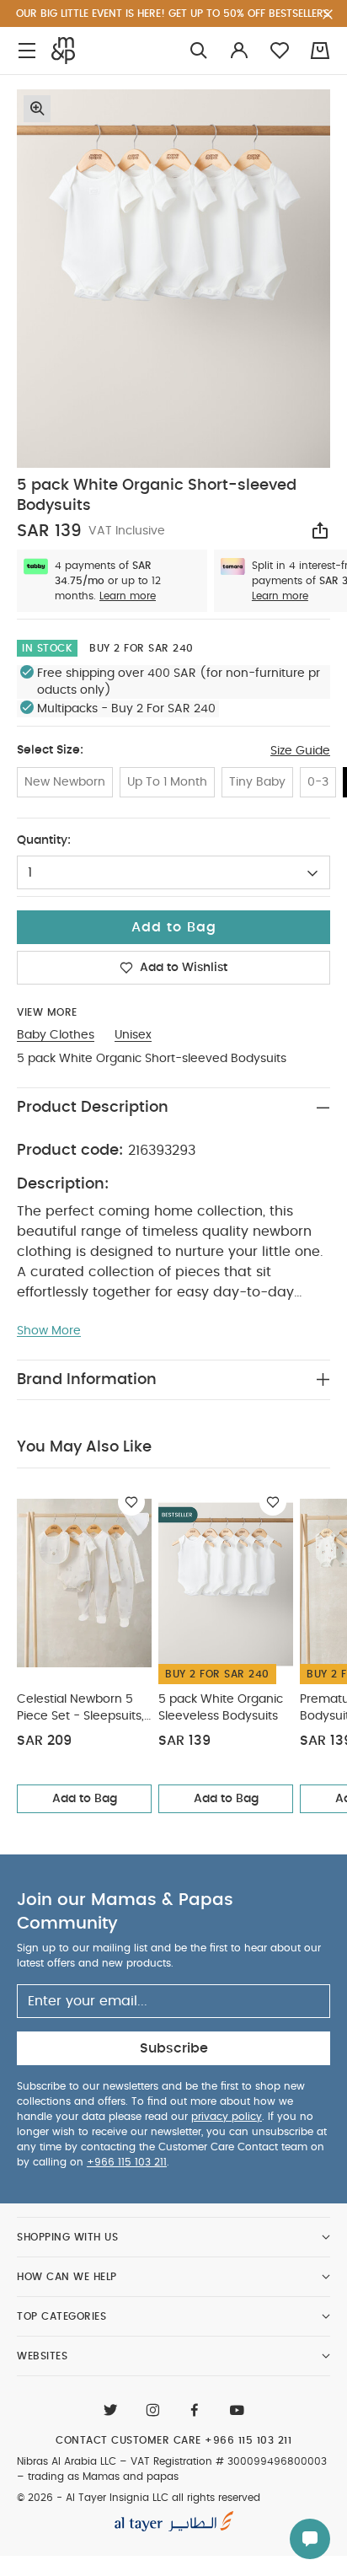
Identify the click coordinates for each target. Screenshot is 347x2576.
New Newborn (65, 782)
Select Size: (50, 750)
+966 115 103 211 (127, 2162)
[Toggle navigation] (27, 51)
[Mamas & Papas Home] (63, 51)
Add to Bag (85, 1799)
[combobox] (173, 872)
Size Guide (300, 751)
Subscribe (174, 2048)
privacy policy (227, 2117)
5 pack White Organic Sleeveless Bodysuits (221, 1708)
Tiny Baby (257, 782)
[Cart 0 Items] (320, 51)
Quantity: (44, 840)
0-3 (318, 782)
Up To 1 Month (167, 782)
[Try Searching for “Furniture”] (199, 51)
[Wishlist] (131, 1502)
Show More (49, 1331)
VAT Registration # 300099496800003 (229, 2461)
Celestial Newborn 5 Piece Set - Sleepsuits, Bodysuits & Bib (80, 1709)
